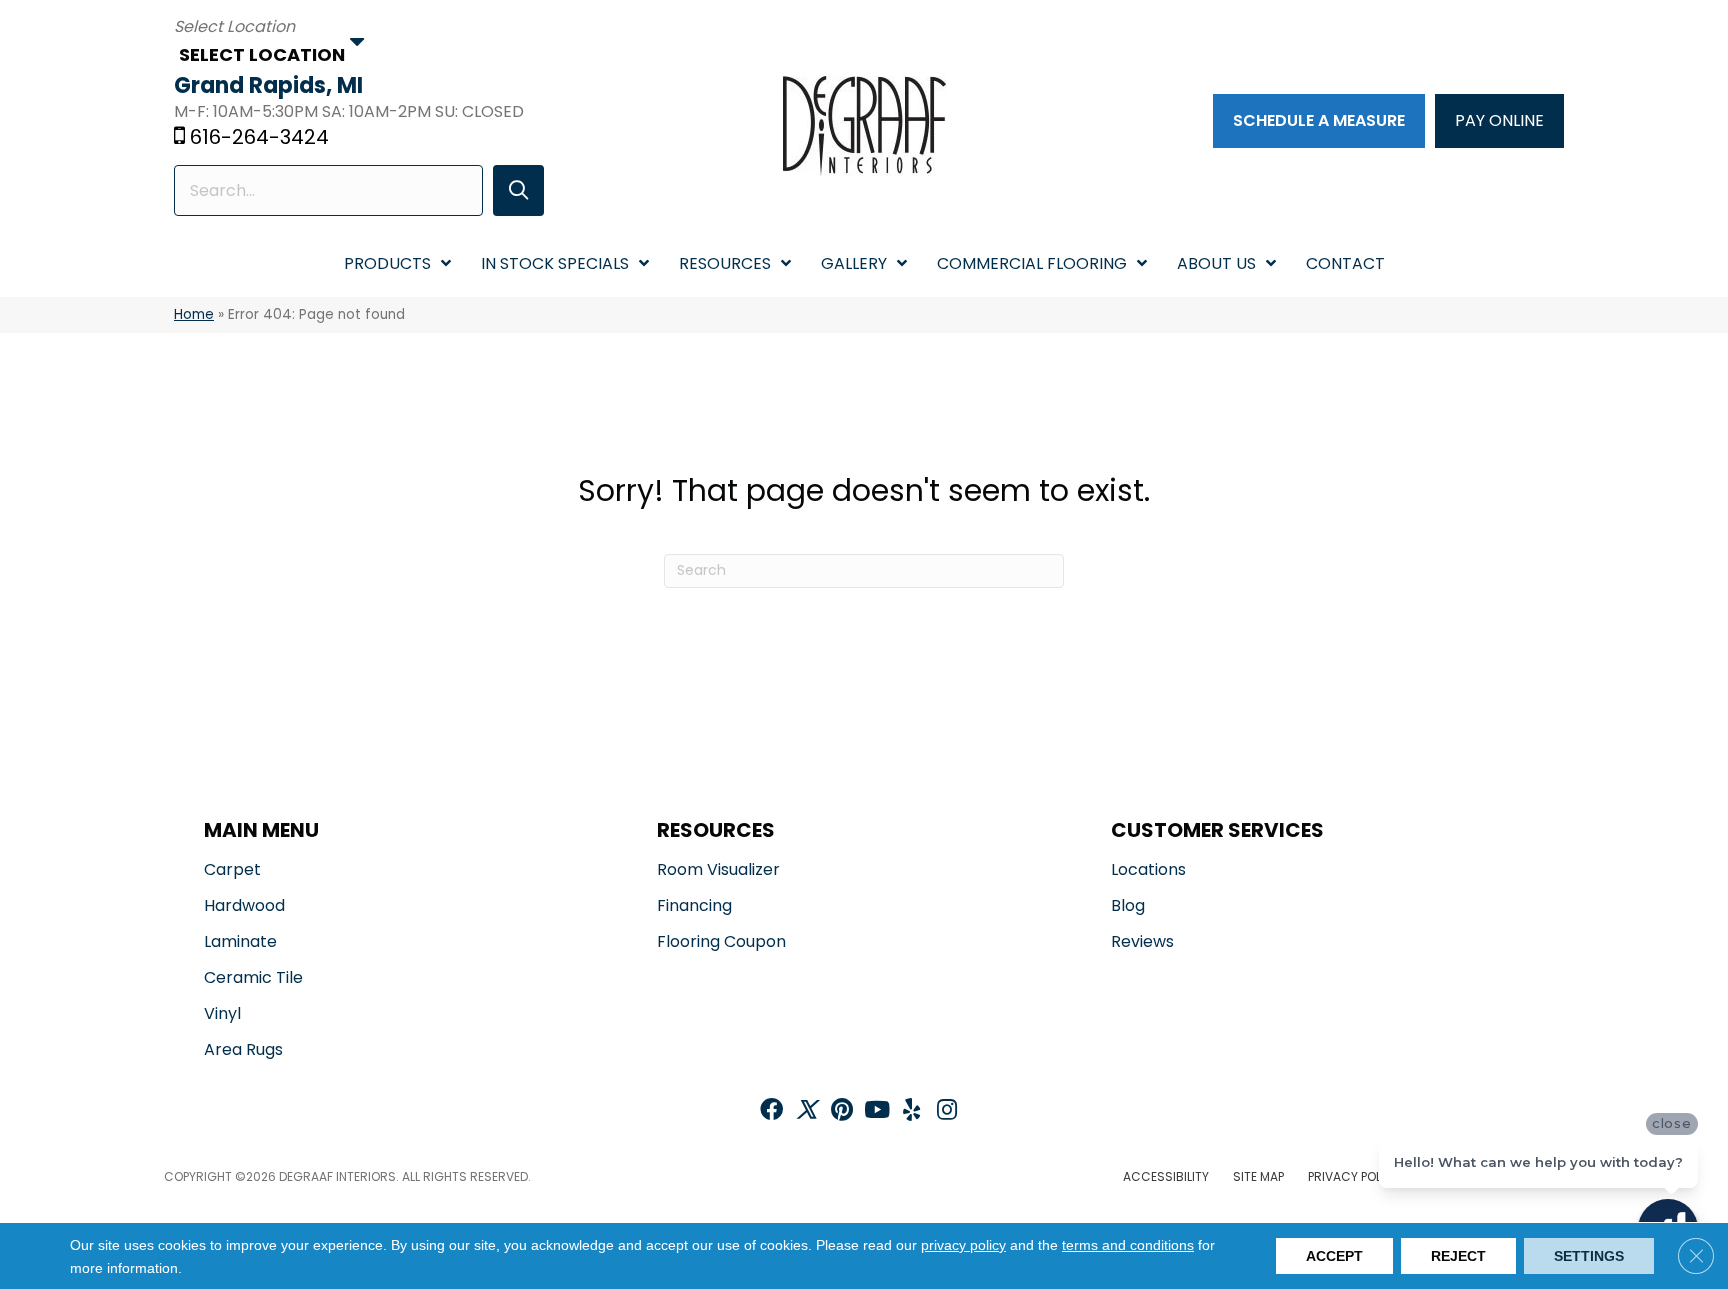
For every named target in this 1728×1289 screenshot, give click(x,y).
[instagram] (947, 1111)
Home (194, 314)
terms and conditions (1128, 1245)
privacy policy (963, 1245)
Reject (1458, 1256)
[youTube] (877, 1111)
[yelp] (911, 1111)
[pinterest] (842, 1111)
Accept (1334, 1256)
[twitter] (806, 1111)
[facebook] (771, 1111)
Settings (1589, 1256)
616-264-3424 (259, 137)
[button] (518, 190)
